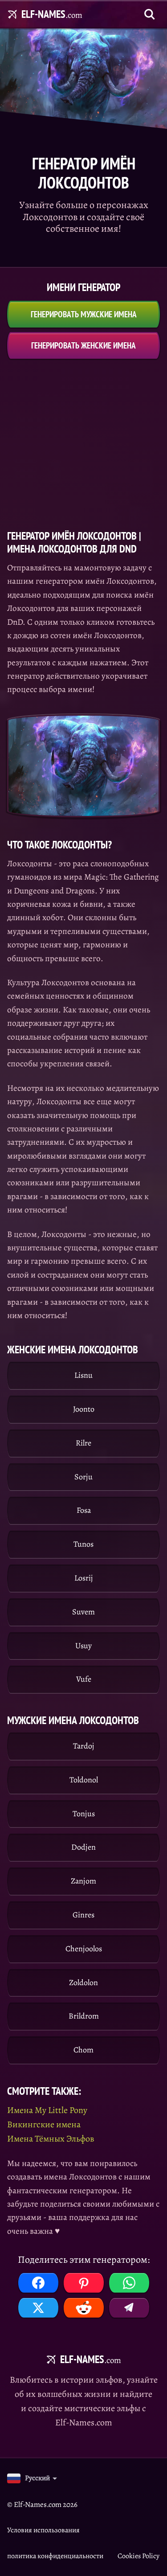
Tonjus (84, 1814)
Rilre (83, 1443)
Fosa (84, 1510)
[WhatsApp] (129, 2283)
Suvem (83, 1612)
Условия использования (43, 2530)
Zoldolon (83, 1982)
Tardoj (84, 1746)
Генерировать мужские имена (84, 314)
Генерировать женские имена (83, 345)
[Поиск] (150, 14)
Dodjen (83, 1847)
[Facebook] (38, 2283)
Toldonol (84, 1780)
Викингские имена (44, 2124)
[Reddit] (84, 2308)
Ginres (83, 1915)
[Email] (129, 2308)
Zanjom (83, 1881)
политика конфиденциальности (55, 2556)
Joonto (84, 1409)
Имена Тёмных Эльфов (51, 2139)
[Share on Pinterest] (84, 2283)
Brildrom (84, 2016)
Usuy (83, 1646)
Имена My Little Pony (47, 2110)
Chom (83, 2050)
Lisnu (83, 1375)
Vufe (84, 1679)
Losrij (84, 1578)
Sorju (83, 1477)
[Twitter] (38, 2308)
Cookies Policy (138, 2556)
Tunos (83, 1544)
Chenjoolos (84, 1949)
